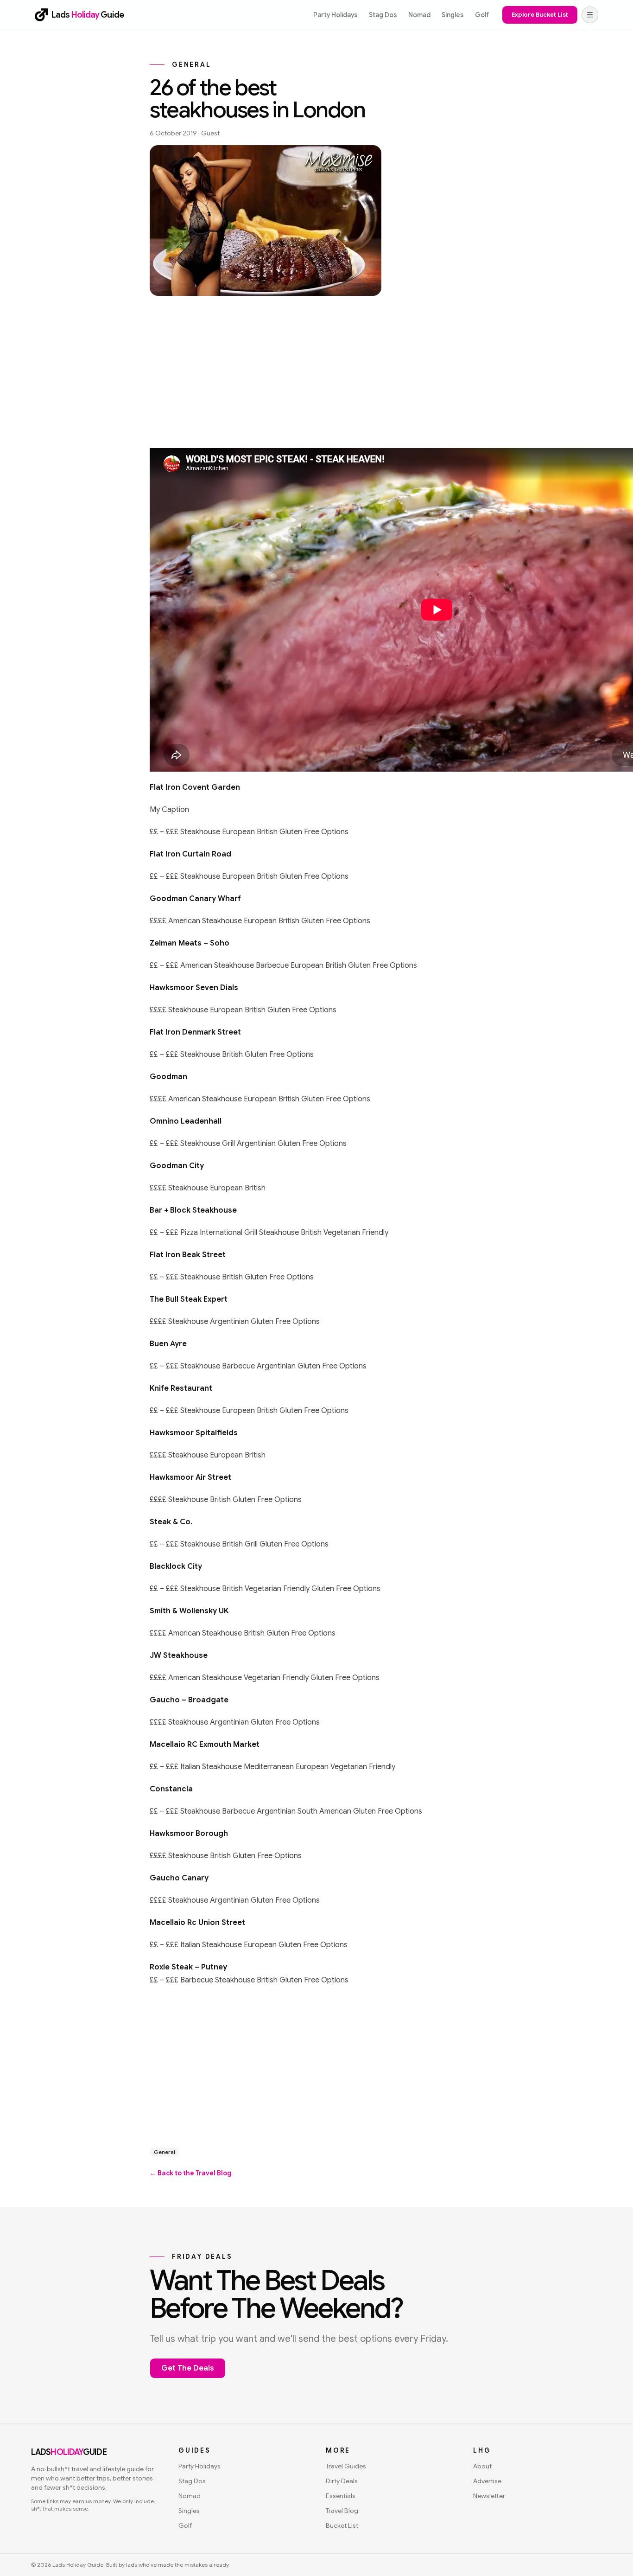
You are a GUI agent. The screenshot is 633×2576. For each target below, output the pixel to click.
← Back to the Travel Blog (191, 2173)
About (482, 2466)
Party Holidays (335, 15)
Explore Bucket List (540, 15)
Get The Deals (188, 2368)
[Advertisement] (316, 368)
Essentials (341, 2496)
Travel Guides (346, 2466)
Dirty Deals (342, 2481)
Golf (482, 15)
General (165, 2152)
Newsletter (489, 2496)
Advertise (487, 2481)
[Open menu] (590, 15)
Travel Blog (342, 2511)
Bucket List (342, 2525)
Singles (453, 15)
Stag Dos (383, 15)
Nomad (419, 15)
